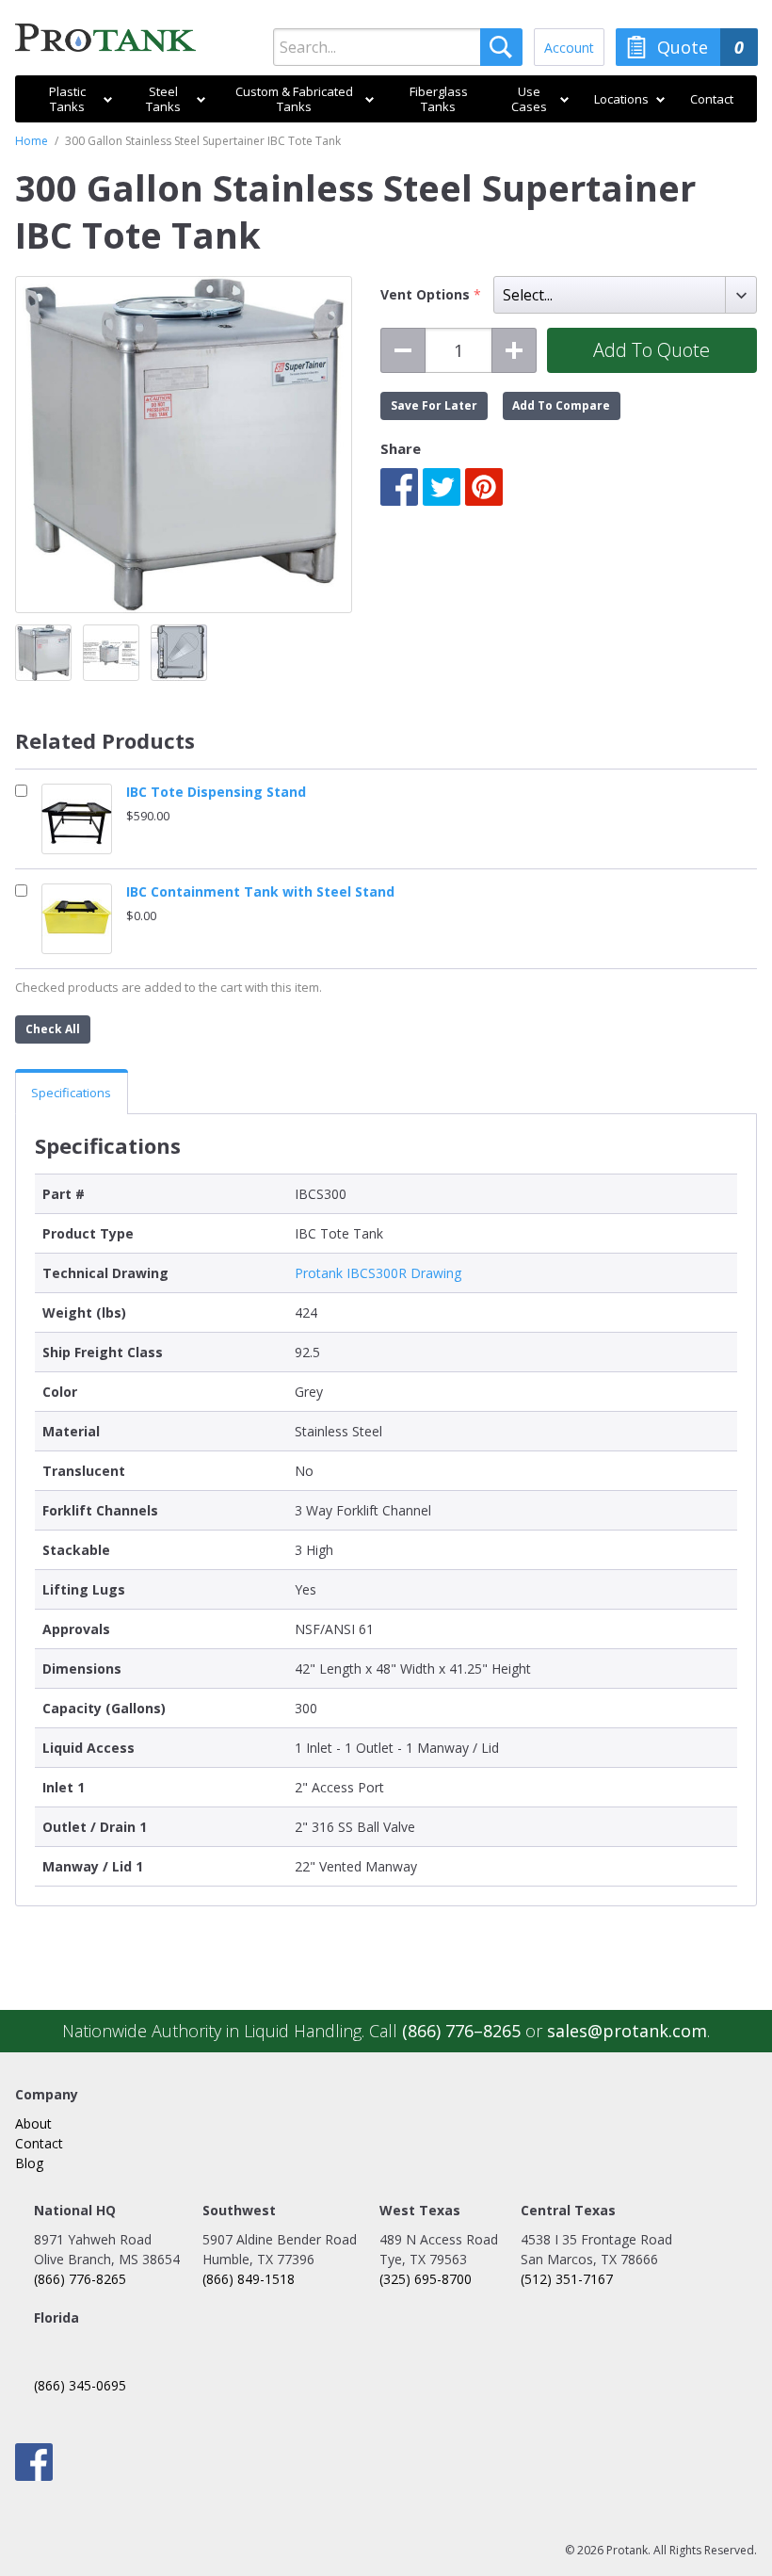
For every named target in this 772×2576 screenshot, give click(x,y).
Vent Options (427, 295)
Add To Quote (651, 350)
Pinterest (484, 487)
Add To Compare (561, 405)
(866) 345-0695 (80, 2385)
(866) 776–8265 (461, 2031)
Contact (39, 2143)
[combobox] (398, 47)
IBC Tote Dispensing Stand (216, 792)
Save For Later (434, 405)
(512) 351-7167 (567, 2279)
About (33, 2123)
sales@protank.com (627, 2031)
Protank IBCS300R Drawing (378, 1273)
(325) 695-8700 (426, 2279)
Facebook (399, 487)
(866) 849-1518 (249, 2279)
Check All (53, 1029)
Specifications (71, 1093)
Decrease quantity (403, 350)
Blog (29, 2163)
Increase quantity (514, 350)
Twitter (442, 487)
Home (32, 141)
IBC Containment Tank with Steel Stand (260, 892)
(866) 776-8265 (80, 2279)
